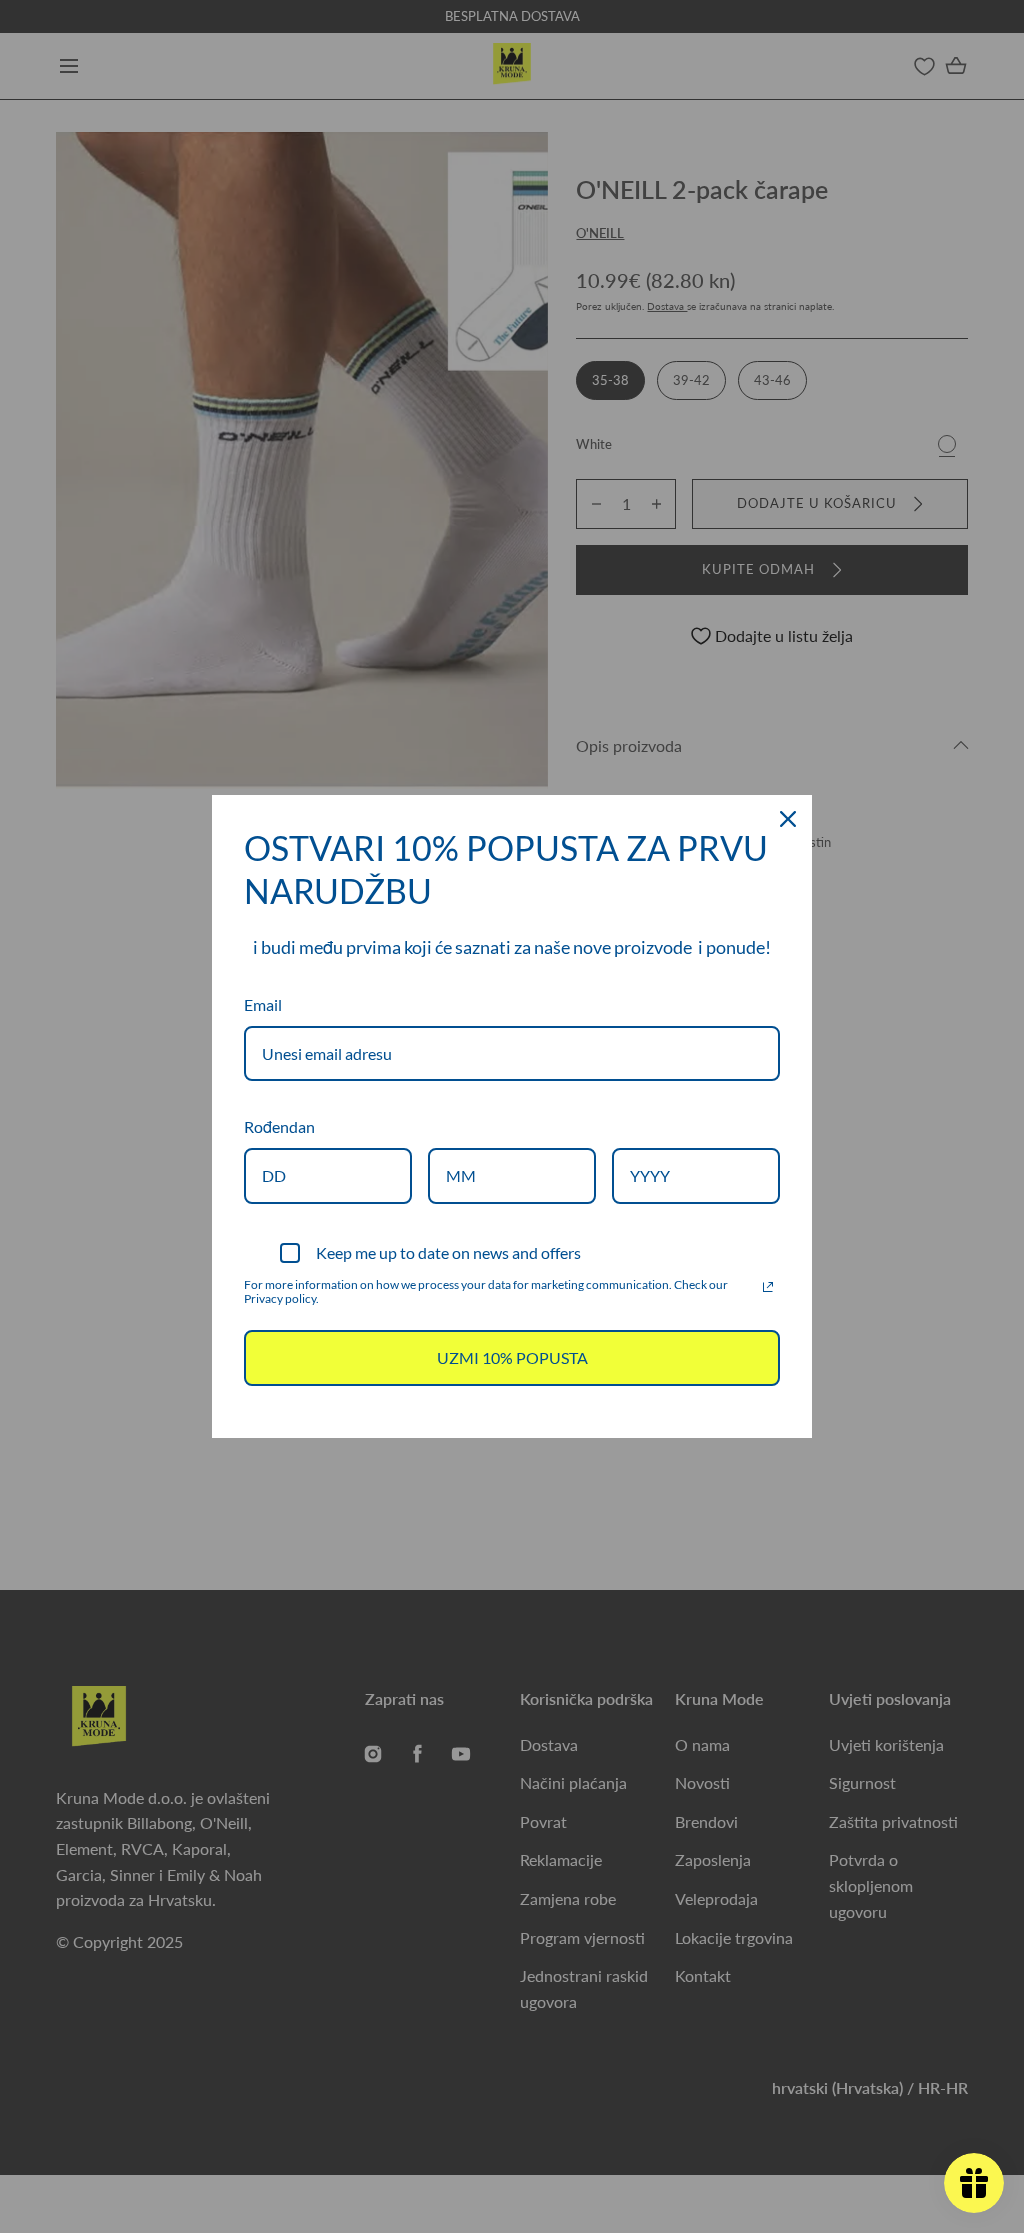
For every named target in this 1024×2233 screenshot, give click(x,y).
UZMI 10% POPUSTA (512, 1357)
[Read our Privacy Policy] (768, 1287)
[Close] (788, 819)
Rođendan (279, 1126)
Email (263, 1004)
